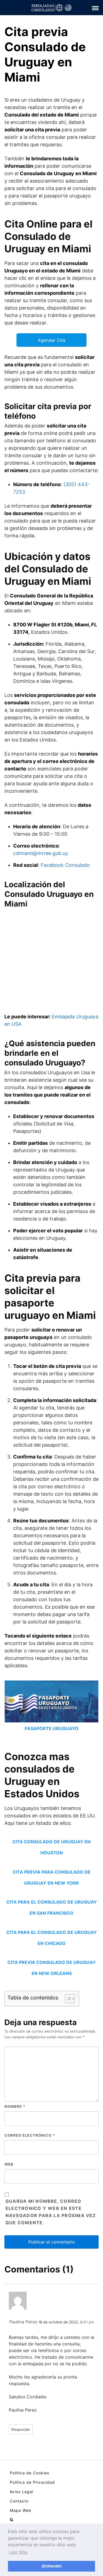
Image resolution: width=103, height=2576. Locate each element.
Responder (21, 2429)
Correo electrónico (30, 2135)
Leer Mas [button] (18, 2552)
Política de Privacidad (32, 2482)
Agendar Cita (52, 340)
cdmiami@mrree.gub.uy (41, 853)
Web (9, 2164)
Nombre (15, 2106)
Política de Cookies (30, 2473)
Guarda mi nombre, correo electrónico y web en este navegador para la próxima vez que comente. (51, 2212)
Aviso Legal (22, 2492)
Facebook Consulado (65, 865)
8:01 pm (87, 2322)
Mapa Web (21, 2510)
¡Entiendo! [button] (52, 2566)
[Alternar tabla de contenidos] (67, 1999)
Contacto (19, 2501)
